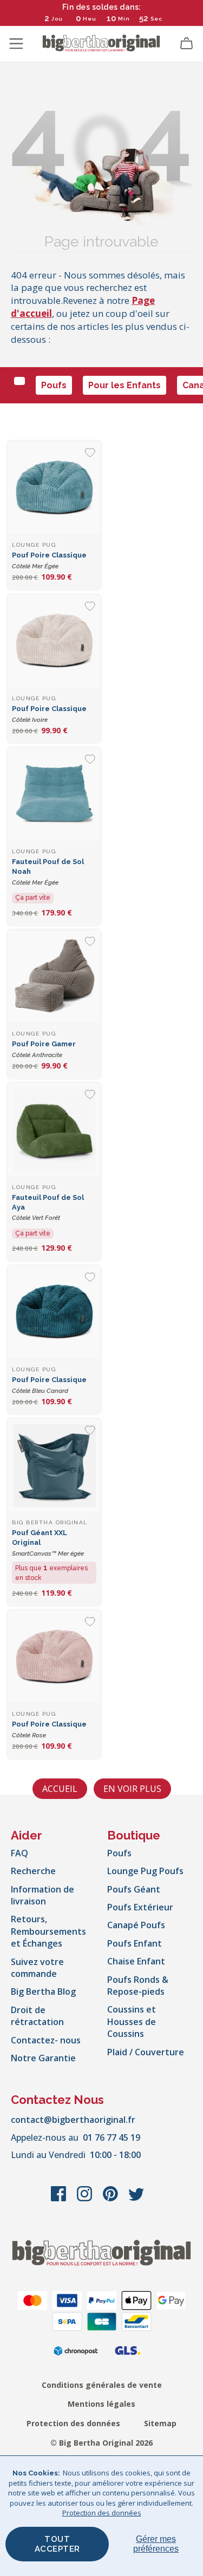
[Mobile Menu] (16, 44)
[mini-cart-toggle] (187, 44)
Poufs (54, 385)
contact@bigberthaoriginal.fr (73, 2120)
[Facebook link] (60, 2199)
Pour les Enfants (125, 385)
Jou (57, 19)
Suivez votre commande (37, 1968)
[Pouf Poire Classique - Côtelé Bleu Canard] (54, 1312)
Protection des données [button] (102, 2513)
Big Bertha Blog (43, 1991)
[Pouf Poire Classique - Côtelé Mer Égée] (54, 488)
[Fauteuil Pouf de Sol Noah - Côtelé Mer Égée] (54, 794)
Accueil (60, 1789)
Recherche (33, 1871)
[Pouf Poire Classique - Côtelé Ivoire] (54, 641)
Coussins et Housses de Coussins (132, 2021)
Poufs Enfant (135, 1943)
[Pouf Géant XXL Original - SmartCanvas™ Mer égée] (54, 1465)
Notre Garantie (43, 2058)
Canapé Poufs (136, 1925)
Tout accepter (57, 2544)
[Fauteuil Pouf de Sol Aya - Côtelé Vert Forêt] (54, 1130)
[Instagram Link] (86, 2199)
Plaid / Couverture (146, 2052)
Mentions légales (101, 2404)
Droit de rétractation (37, 2016)
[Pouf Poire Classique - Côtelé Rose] (54, 1657)
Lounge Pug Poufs (145, 1871)
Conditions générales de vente (102, 2385)
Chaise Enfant (136, 1961)
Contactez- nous (46, 2040)
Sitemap (160, 2423)
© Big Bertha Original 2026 (101, 2443)
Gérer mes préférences (156, 2544)
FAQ (19, 1853)
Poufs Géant (134, 1889)
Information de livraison (42, 1895)
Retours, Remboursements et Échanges (48, 1931)
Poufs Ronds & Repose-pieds (138, 1986)
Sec (156, 19)
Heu (90, 19)
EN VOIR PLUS (132, 1789)
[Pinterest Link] (112, 2199)
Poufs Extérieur (140, 1907)
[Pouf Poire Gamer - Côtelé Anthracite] (54, 977)
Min (124, 19)
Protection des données (73, 2423)
